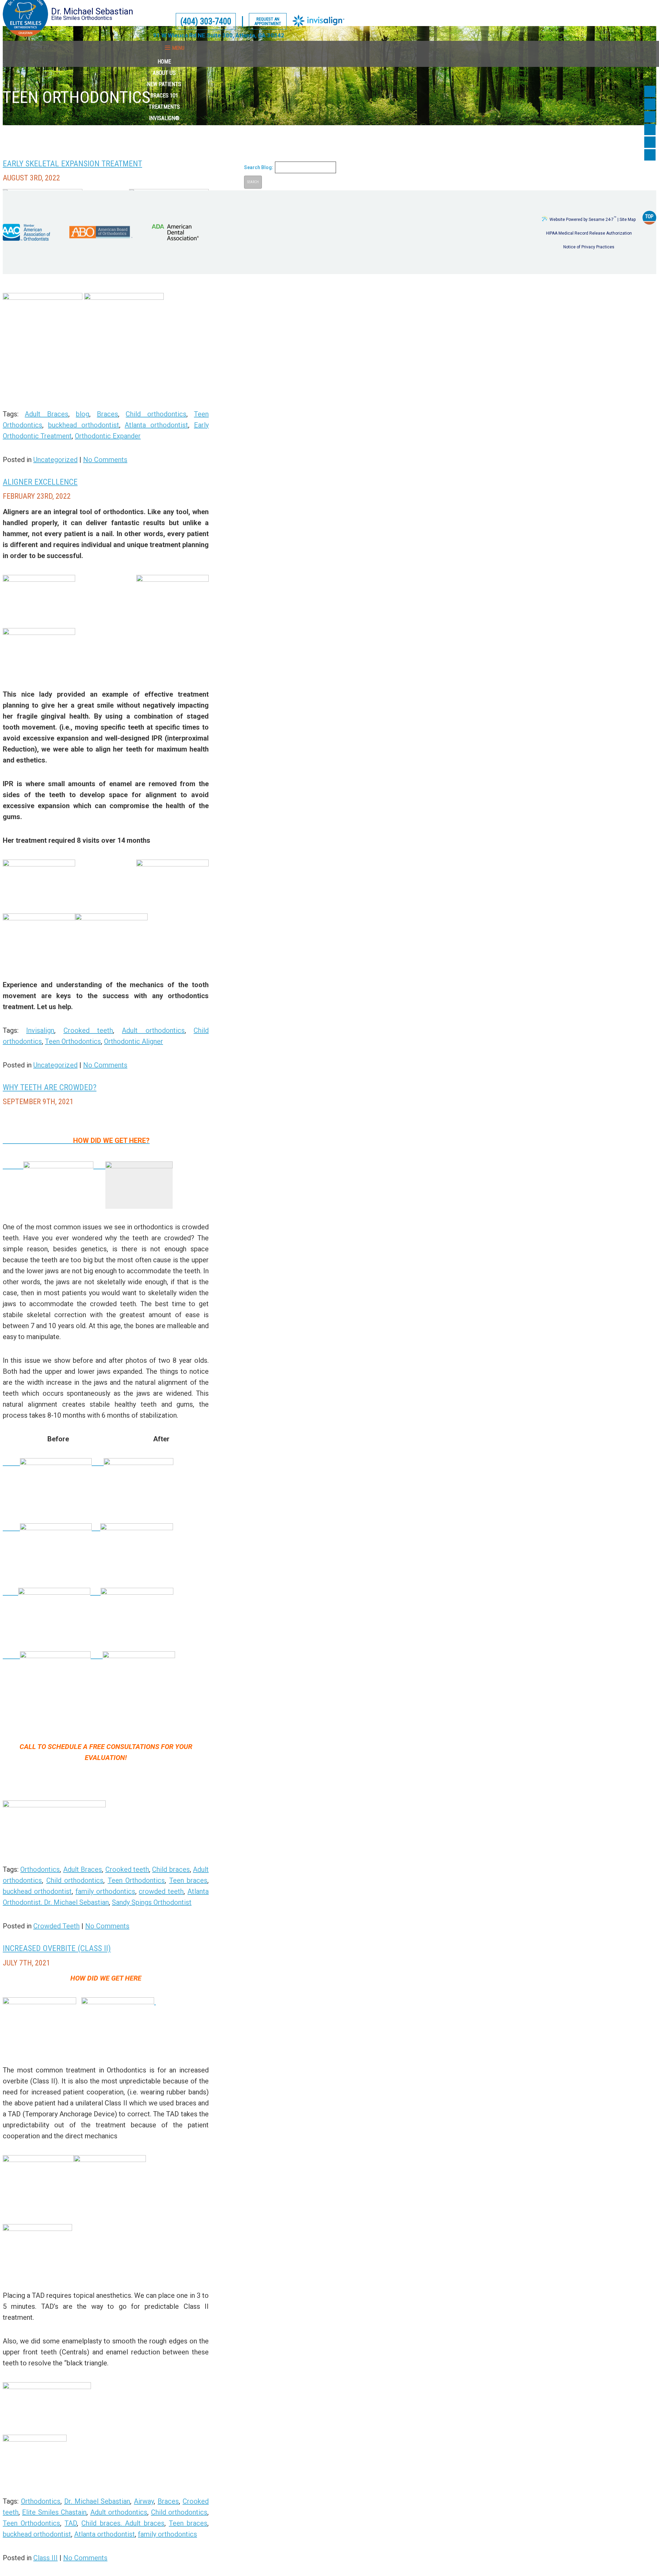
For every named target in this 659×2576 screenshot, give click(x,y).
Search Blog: (259, 167)
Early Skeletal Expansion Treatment (72, 164)
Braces (107, 414)
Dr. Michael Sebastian (97, 2501)
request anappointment (268, 21)
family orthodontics (105, 1891)
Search (253, 182)
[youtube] (650, 117)
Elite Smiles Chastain (54, 2512)
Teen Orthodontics (73, 1041)
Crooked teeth (88, 1030)
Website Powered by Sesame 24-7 (583, 219)
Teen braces (188, 1880)
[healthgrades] (650, 142)
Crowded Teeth (56, 1926)
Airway (144, 2501)
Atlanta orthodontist (156, 425)
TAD (71, 2523)
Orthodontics (40, 1869)
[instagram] (650, 155)
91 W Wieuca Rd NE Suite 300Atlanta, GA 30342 (219, 35)
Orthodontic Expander (108, 436)
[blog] (650, 129)
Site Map (628, 220)
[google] (650, 104)
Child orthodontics (156, 414)
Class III (45, 2558)
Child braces (171, 1869)
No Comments (105, 460)
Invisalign (40, 1030)
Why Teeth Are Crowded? (50, 1087)
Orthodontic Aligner (134, 1041)
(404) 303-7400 (206, 21)
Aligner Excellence (40, 482)
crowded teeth (161, 1891)
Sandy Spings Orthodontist (152, 1902)
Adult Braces (46, 414)
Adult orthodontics (153, 1030)
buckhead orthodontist (84, 425)
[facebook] (650, 91)
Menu (178, 48)
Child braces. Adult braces (123, 2523)
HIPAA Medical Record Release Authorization (589, 233)
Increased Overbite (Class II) (57, 1948)
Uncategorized (55, 460)
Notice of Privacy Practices (589, 247)
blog (83, 414)
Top (649, 216)
